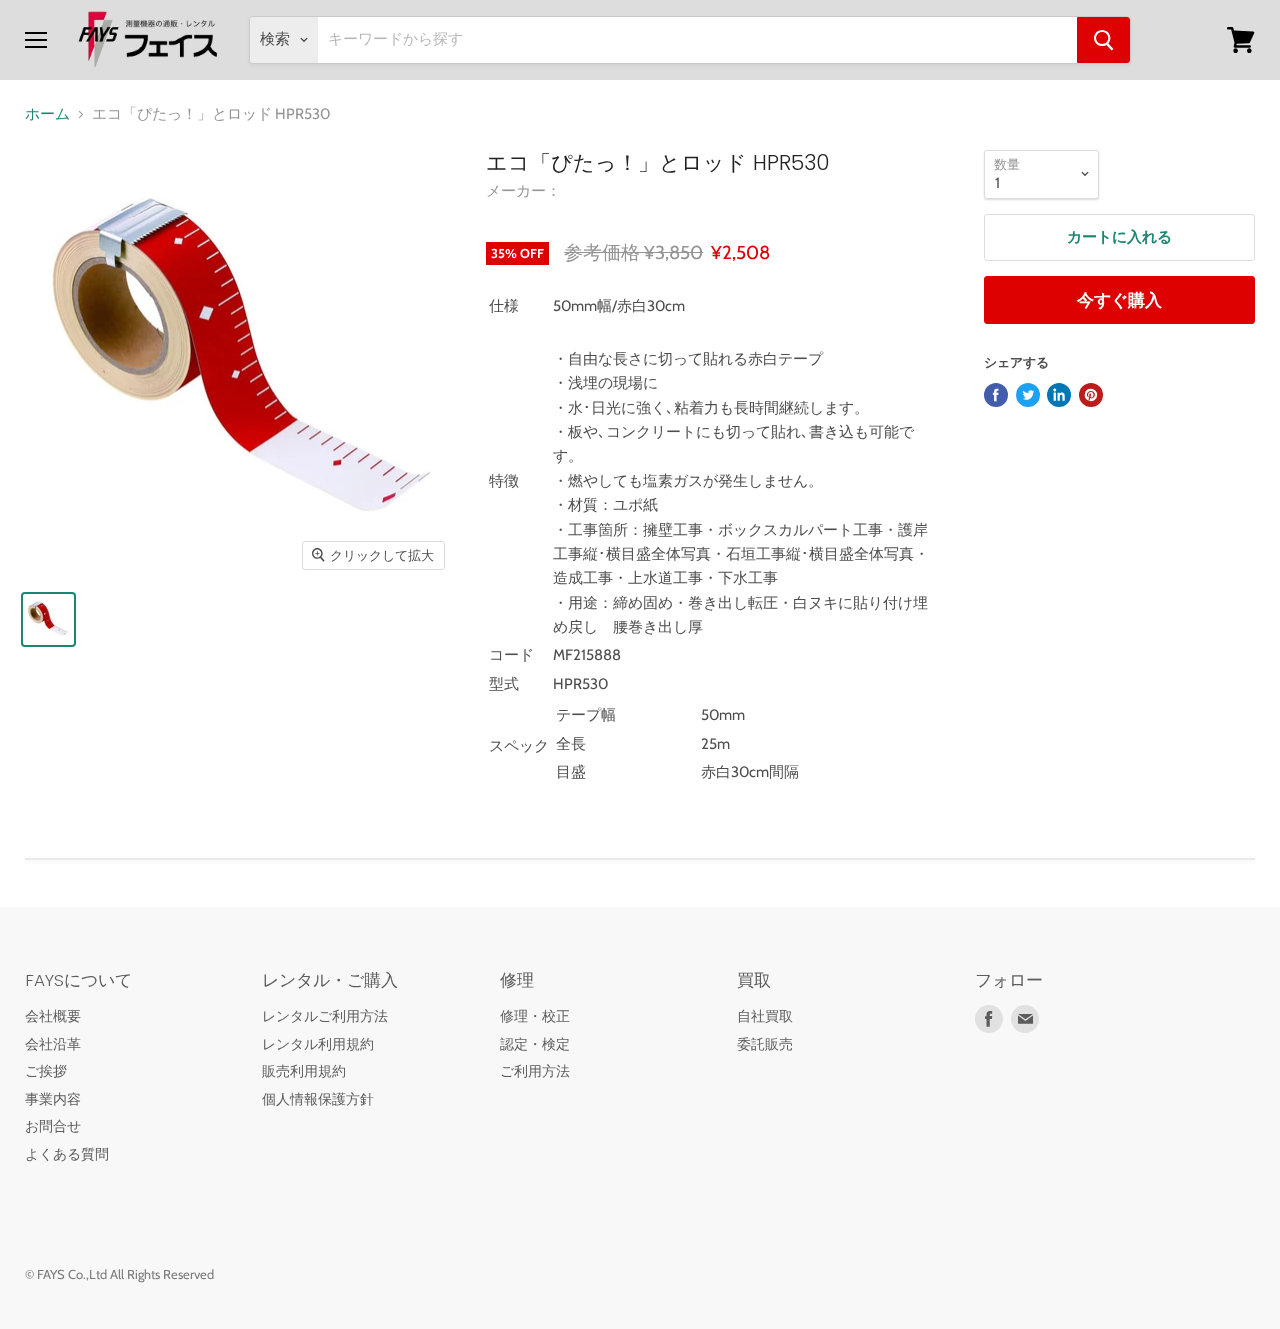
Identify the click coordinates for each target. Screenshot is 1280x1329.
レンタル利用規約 (318, 1044)
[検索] (1103, 40)
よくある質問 (67, 1154)
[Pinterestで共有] (1091, 395)
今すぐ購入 (1119, 300)
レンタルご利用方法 (325, 1016)
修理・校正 (535, 1016)
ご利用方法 (535, 1071)
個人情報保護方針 (318, 1099)
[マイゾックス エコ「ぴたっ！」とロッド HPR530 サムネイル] (48, 619)
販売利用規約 (304, 1071)
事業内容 (53, 1099)
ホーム (47, 114)
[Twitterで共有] (1028, 395)
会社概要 (53, 1016)
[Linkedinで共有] (1059, 395)
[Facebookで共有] (996, 395)
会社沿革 (53, 1044)
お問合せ (53, 1126)
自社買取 (765, 1016)
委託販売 (765, 1044)
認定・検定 (535, 1044)
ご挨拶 (46, 1071)
